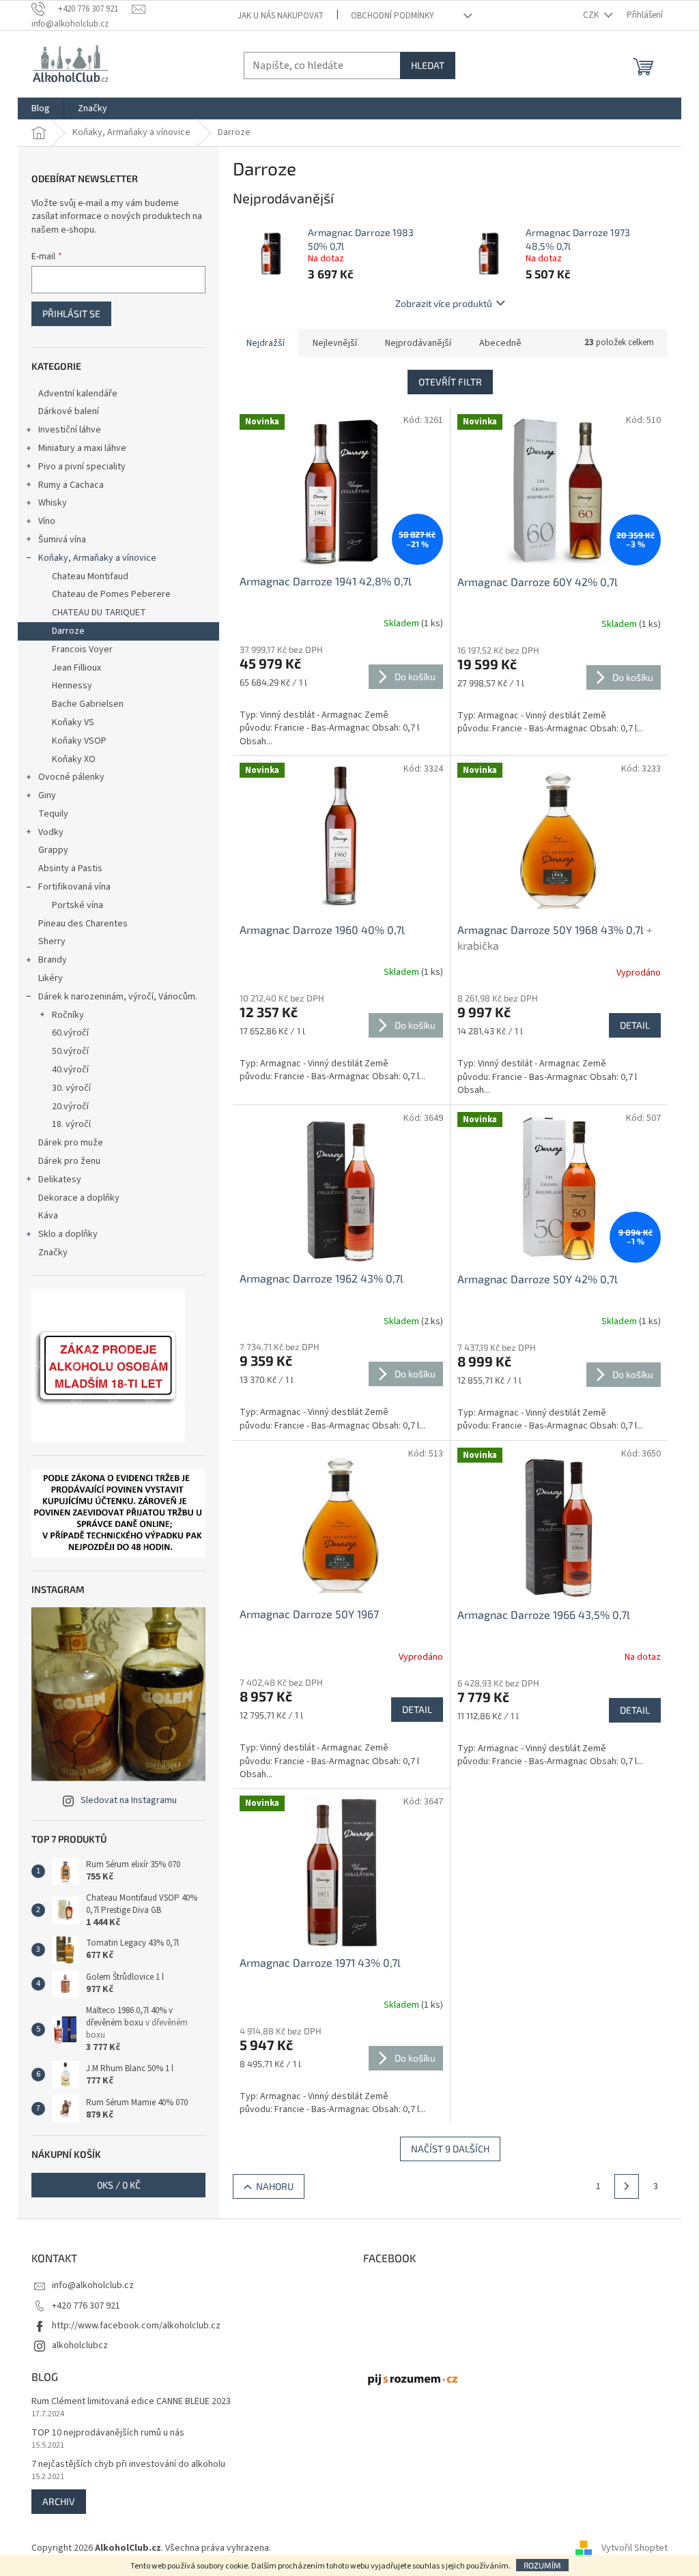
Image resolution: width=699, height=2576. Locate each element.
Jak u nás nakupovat (281, 16)
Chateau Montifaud (90, 576)
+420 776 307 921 (86, 2306)
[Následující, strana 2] (627, 2186)
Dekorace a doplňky (79, 1198)
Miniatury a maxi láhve (82, 448)
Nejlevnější (335, 343)
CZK (592, 15)
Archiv (59, 2501)
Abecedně (500, 343)
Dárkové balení (69, 411)
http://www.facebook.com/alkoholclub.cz (136, 2326)
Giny (47, 795)
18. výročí (71, 1124)
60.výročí (70, 1033)
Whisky (53, 503)
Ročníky (68, 1015)
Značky (53, 1253)
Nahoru (275, 2186)
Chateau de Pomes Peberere (111, 594)
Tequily (53, 814)
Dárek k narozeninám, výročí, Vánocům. (118, 997)
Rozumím (542, 2565)
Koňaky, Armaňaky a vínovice (97, 558)
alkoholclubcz (80, 2345)
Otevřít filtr (450, 382)
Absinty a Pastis (70, 868)
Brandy (53, 960)
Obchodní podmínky (393, 16)
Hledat (428, 65)
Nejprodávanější (418, 343)
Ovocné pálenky (71, 777)
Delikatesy (60, 1180)
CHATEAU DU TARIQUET (99, 613)
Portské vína (77, 905)
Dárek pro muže (71, 1143)
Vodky (51, 832)
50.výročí (70, 1051)
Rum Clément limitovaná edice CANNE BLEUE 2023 (131, 2402)
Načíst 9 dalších (450, 2149)
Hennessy (72, 686)
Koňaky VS (73, 722)
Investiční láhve (70, 430)
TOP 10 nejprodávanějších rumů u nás (108, 2433)
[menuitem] (41, 108)
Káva (48, 1216)
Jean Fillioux (76, 668)
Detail (635, 1025)
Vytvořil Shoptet (634, 2548)
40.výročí (70, 1070)
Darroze (68, 631)
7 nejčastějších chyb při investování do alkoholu (128, 2464)
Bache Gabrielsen (88, 704)
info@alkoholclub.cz (93, 2285)
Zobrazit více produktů (444, 303)
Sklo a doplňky (68, 1234)
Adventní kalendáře (78, 394)
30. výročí (71, 1088)
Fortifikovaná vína (74, 887)
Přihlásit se (71, 313)
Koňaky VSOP (79, 741)
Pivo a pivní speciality (82, 467)
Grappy (53, 850)
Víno (47, 521)
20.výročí (70, 1107)
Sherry (52, 941)
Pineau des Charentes (83, 924)
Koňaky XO (74, 759)
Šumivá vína (62, 540)
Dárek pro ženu (69, 1161)
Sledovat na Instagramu (129, 1800)
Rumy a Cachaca (71, 485)
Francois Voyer (82, 649)
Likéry (51, 978)
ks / (119, 2185)
